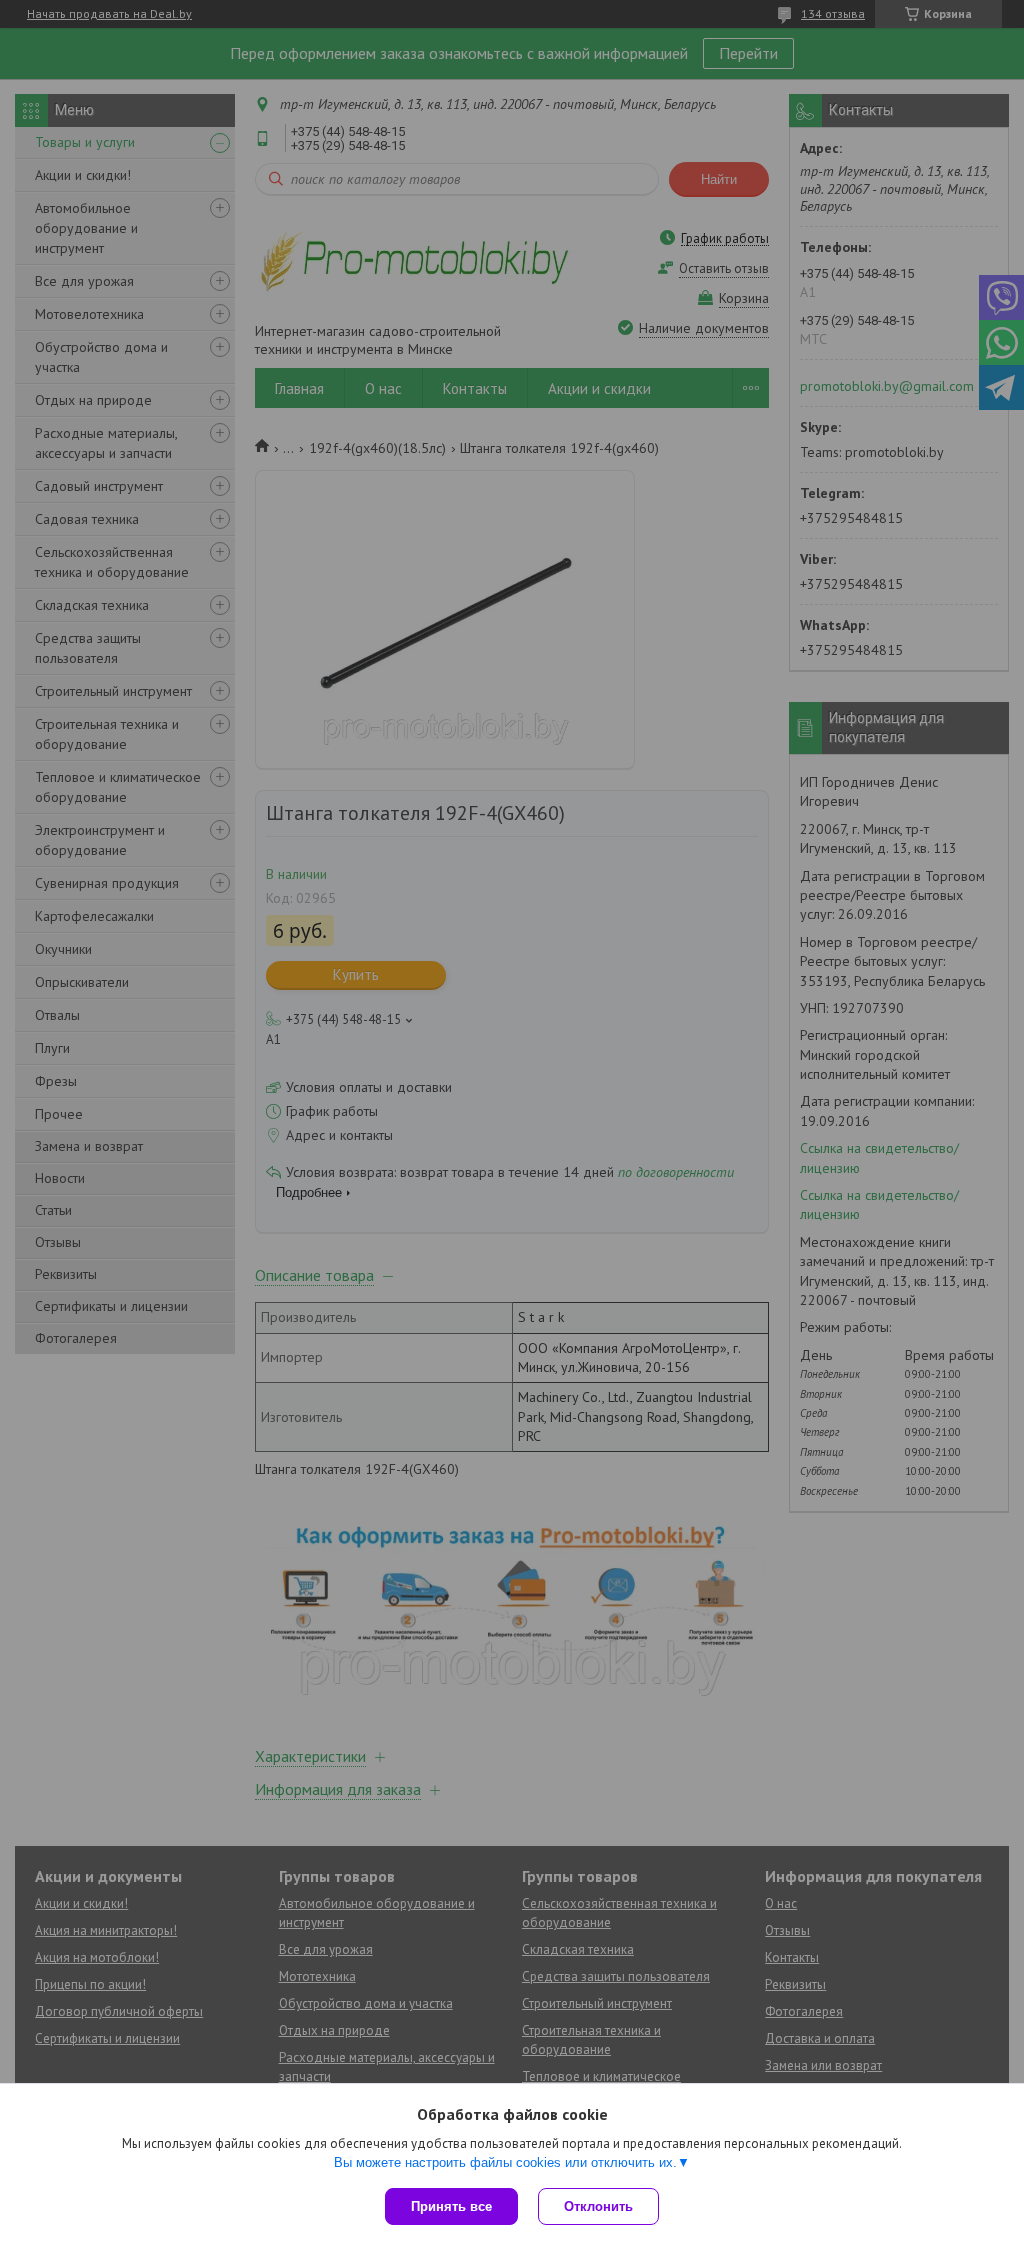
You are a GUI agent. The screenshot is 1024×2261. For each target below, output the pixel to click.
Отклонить (598, 2206)
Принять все (451, 2206)
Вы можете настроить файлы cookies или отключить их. (505, 2162)
